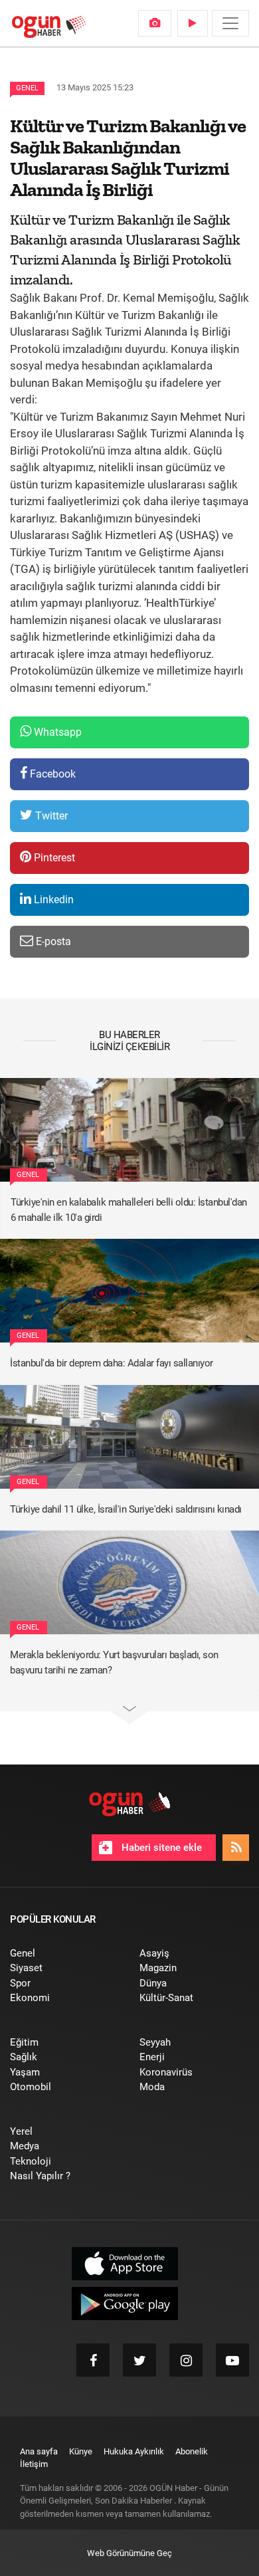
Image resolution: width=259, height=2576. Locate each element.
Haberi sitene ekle (160, 1848)
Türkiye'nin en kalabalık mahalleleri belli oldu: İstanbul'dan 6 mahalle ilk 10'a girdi (129, 1210)
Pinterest (53, 858)
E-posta (52, 941)
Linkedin (52, 900)
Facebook (51, 774)
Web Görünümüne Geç (129, 2553)
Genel (27, 88)
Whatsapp (56, 732)
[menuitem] (155, 23)
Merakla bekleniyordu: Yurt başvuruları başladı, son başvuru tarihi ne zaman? (114, 1663)
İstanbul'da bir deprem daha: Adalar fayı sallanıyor (112, 1363)
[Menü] (230, 23)
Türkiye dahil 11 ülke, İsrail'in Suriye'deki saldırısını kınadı (126, 1509)
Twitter (50, 816)
